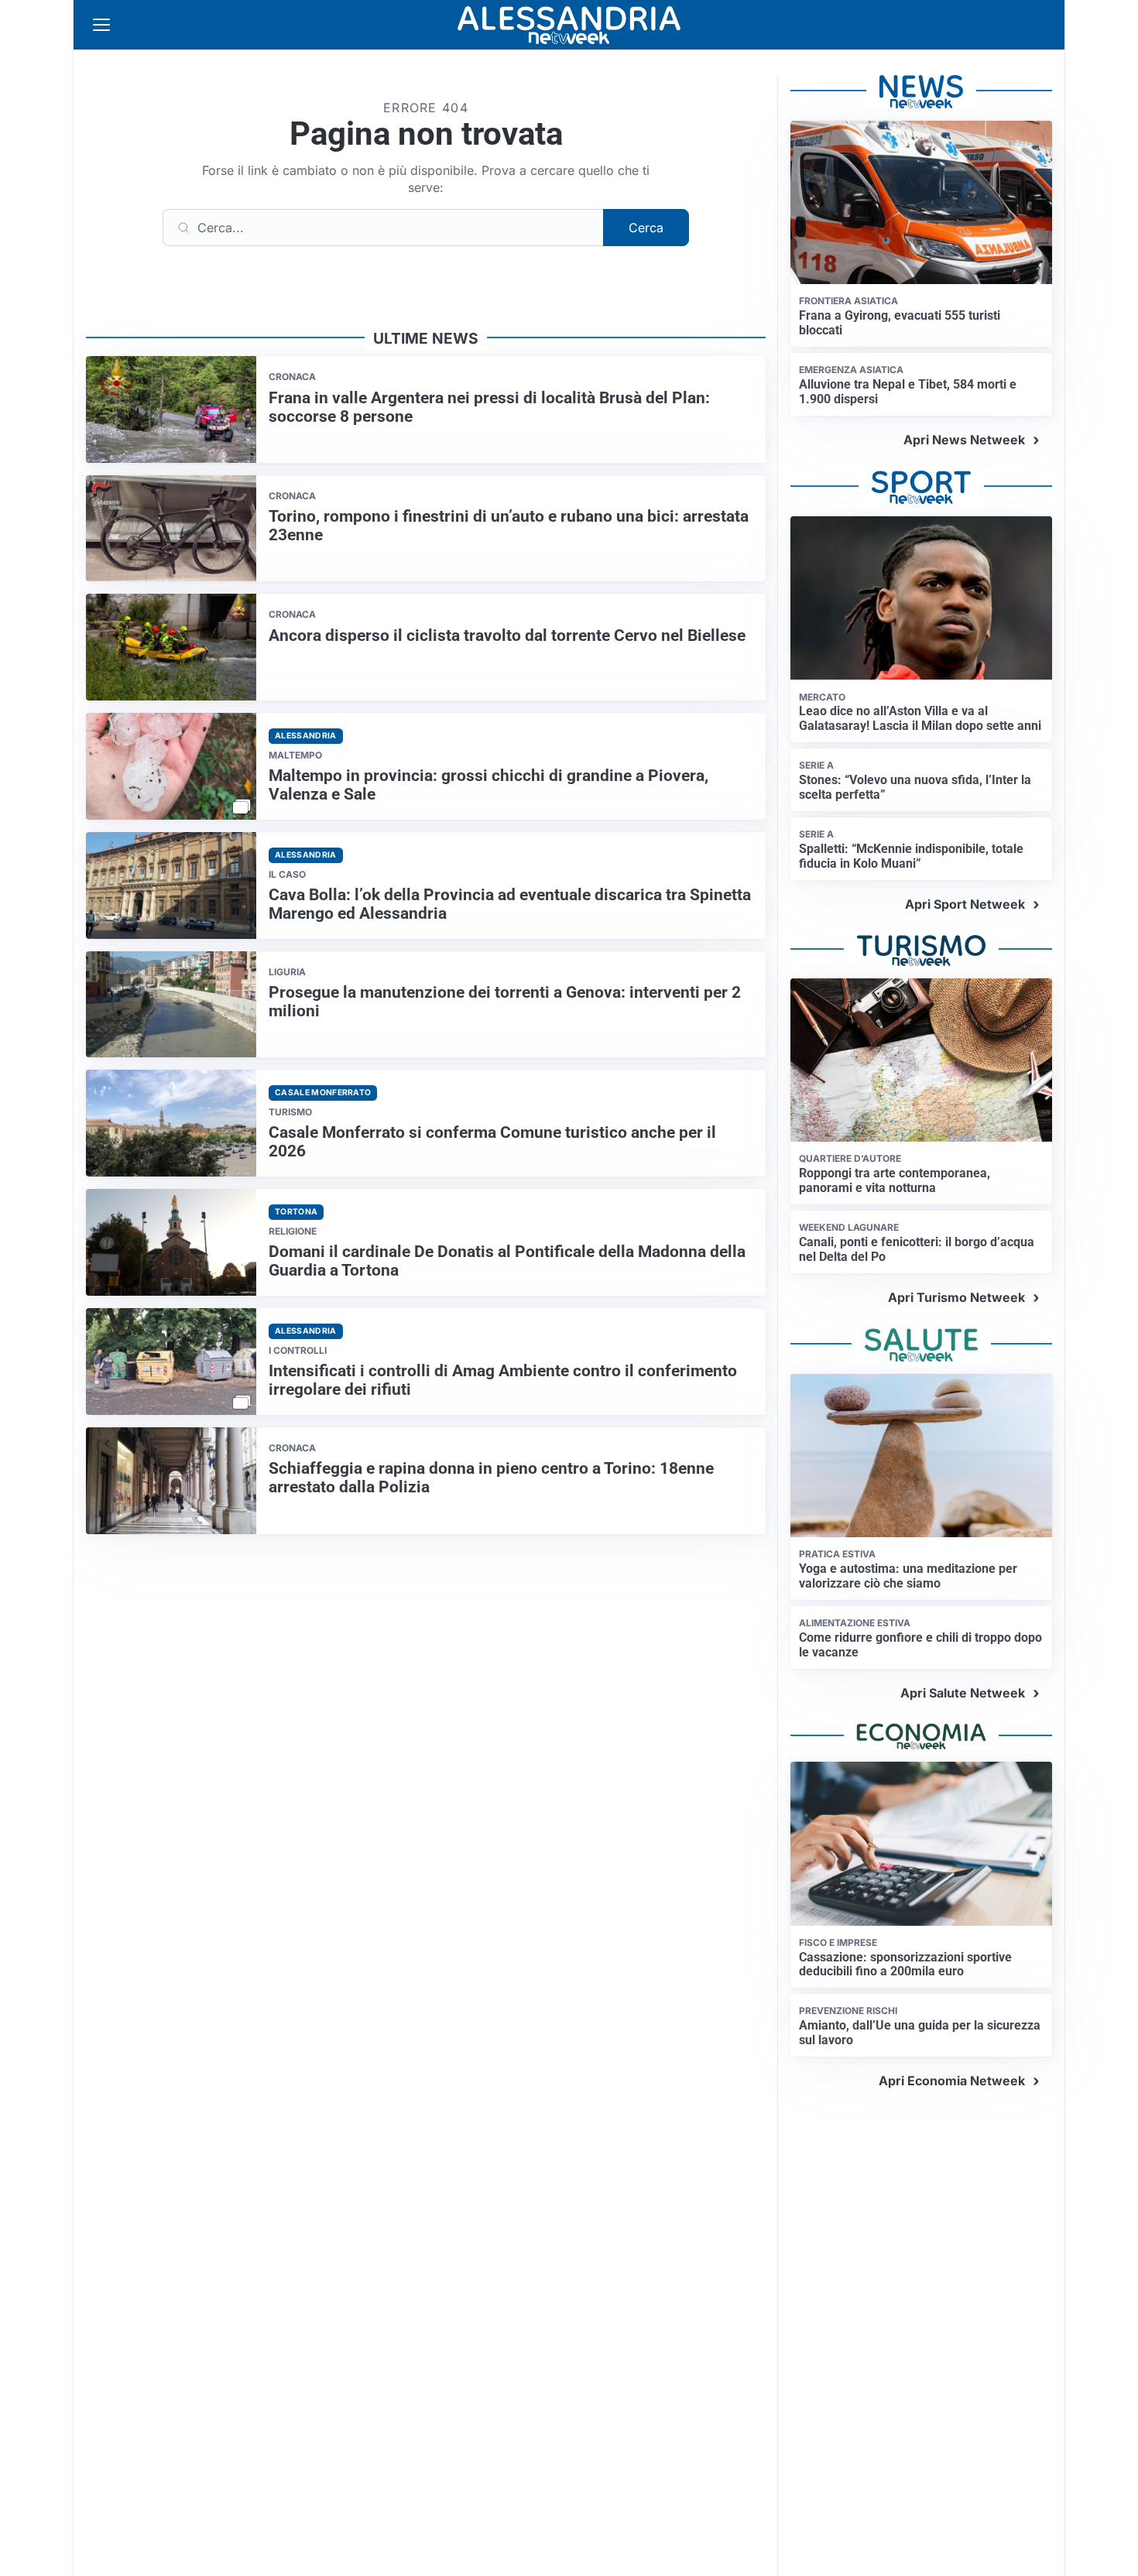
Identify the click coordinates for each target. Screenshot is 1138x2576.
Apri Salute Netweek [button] (963, 1693)
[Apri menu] (101, 25)
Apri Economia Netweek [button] (952, 2081)
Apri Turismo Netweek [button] (956, 1297)
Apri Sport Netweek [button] (965, 904)
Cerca (646, 228)
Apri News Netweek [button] (964, 440)
